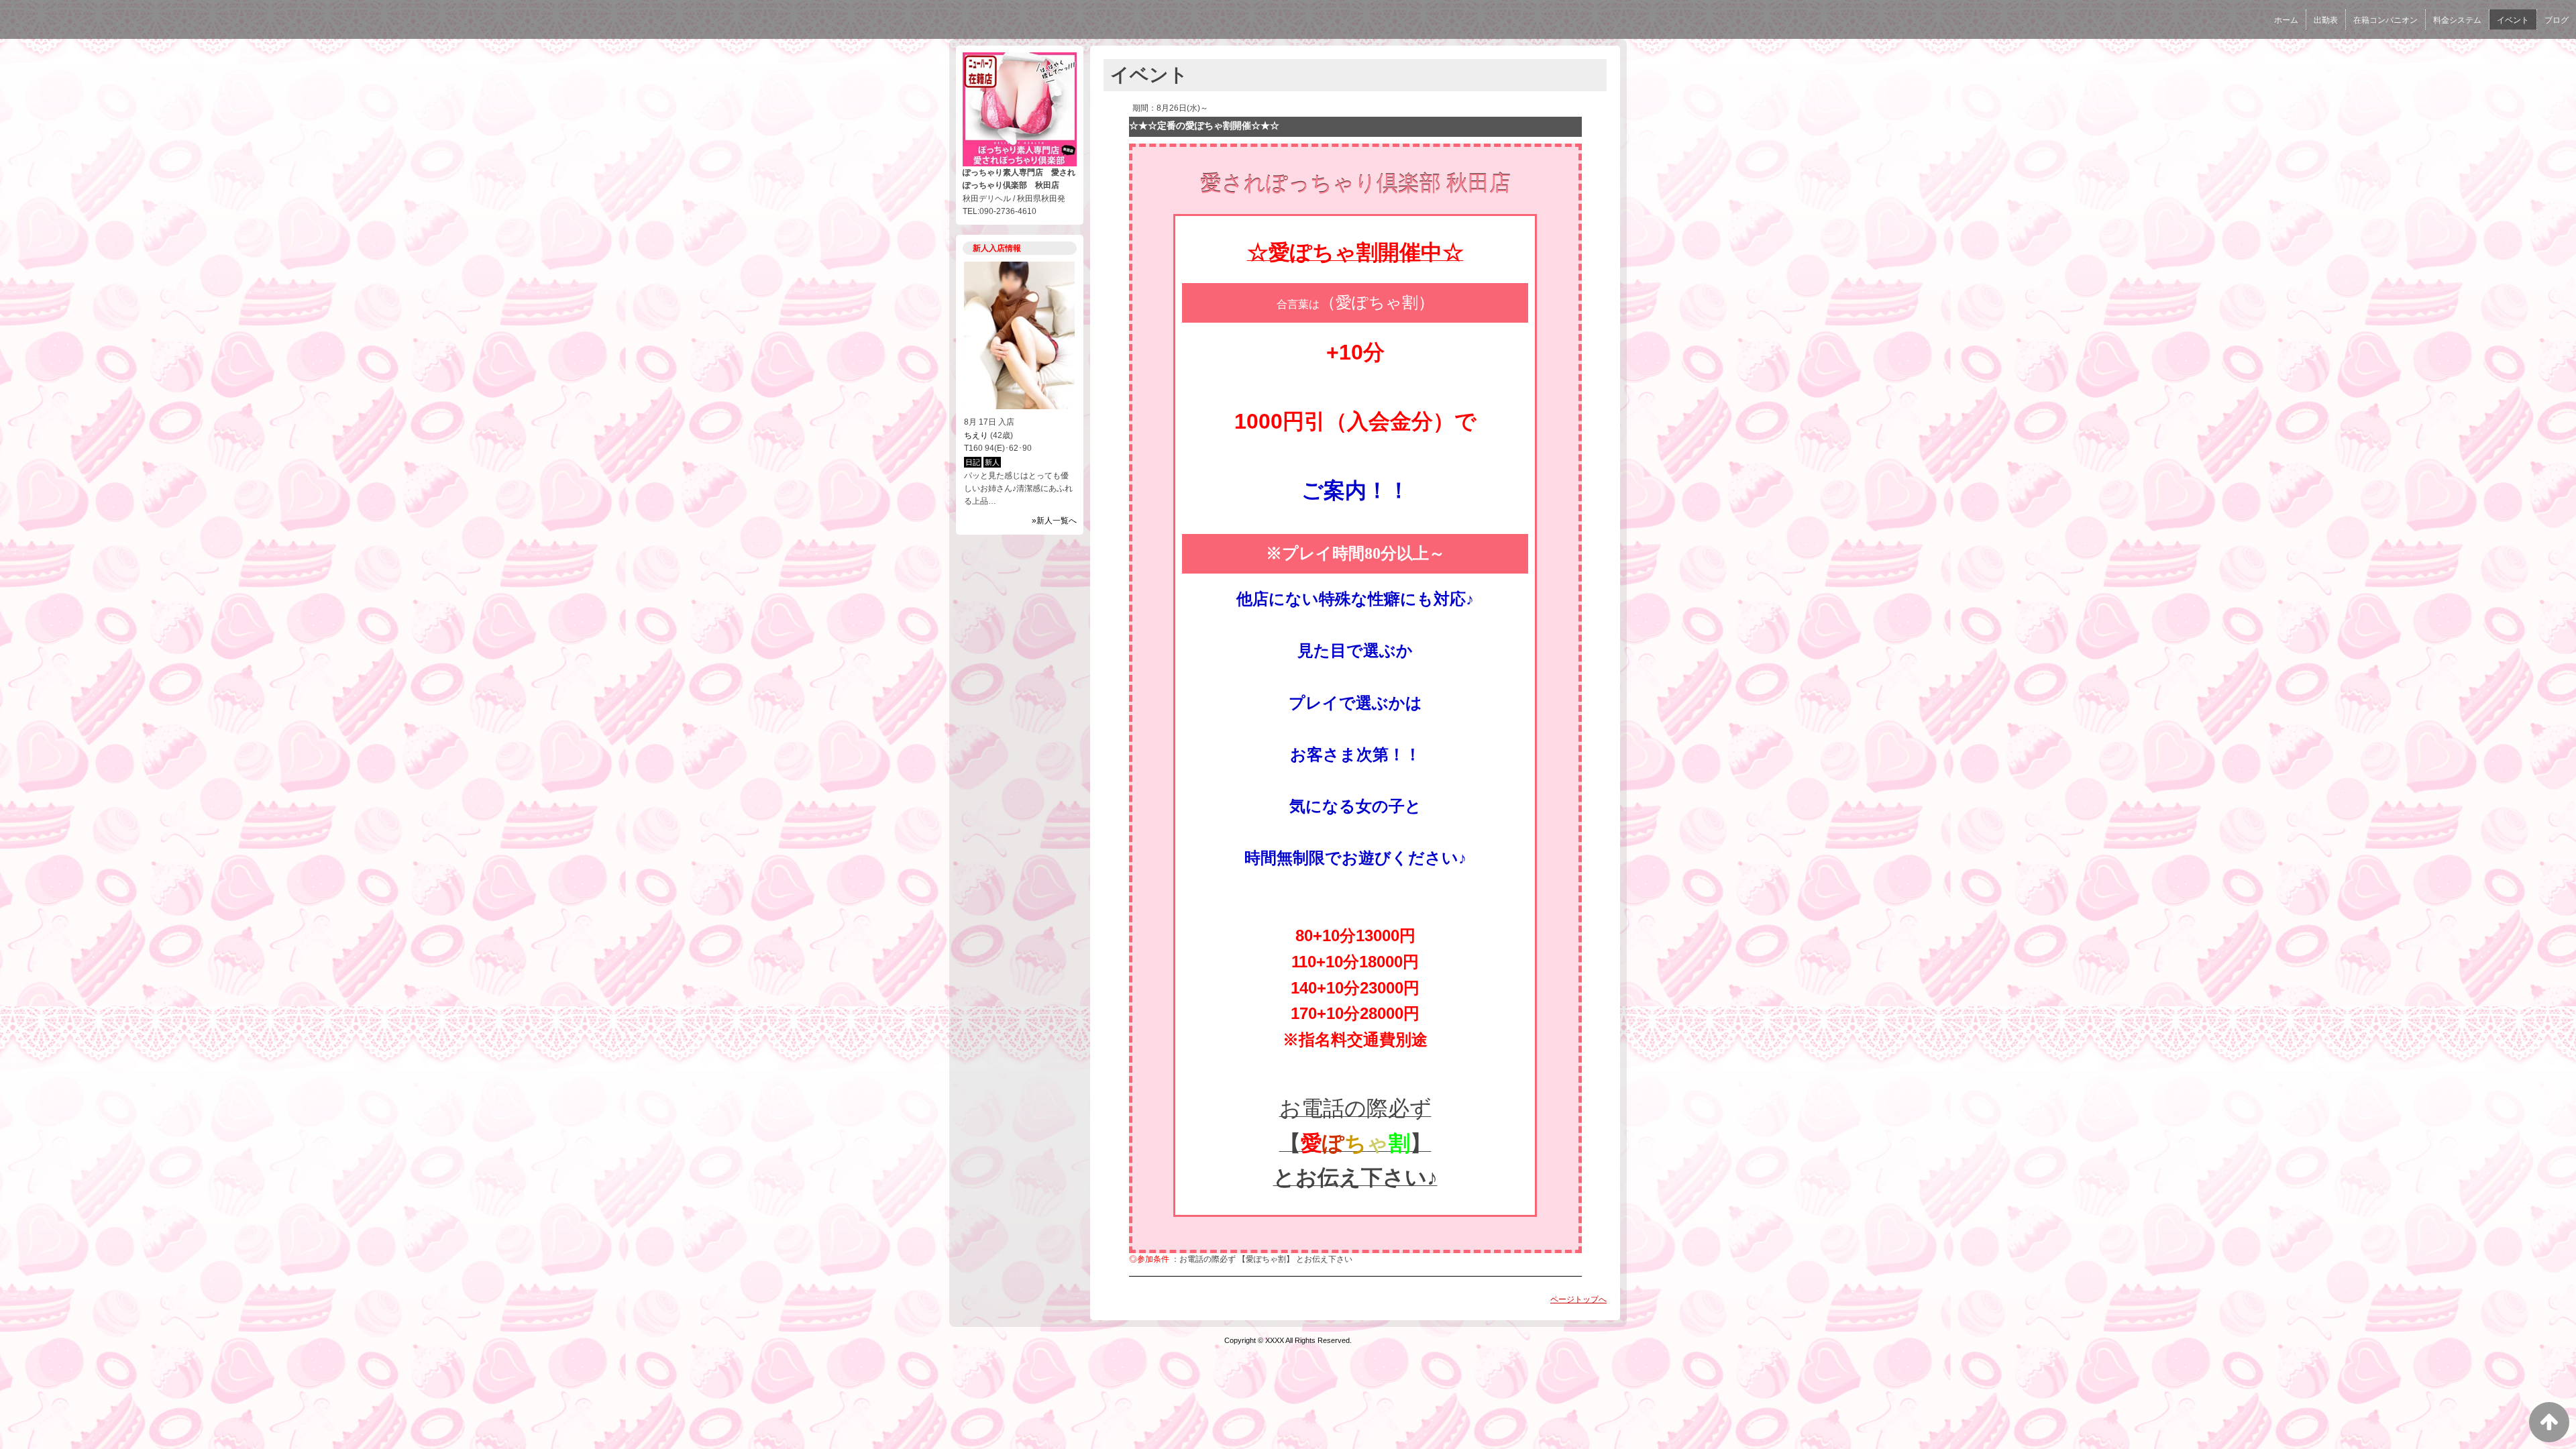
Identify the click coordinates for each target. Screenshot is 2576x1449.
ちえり (976, 435)
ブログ (2557, 20)
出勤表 (2326, 20)
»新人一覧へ (1054, 521)
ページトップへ (1578, 1299)
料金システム (2457, 20)
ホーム (2286, 20)
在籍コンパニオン (2385, 20)
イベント (2513, 20)
